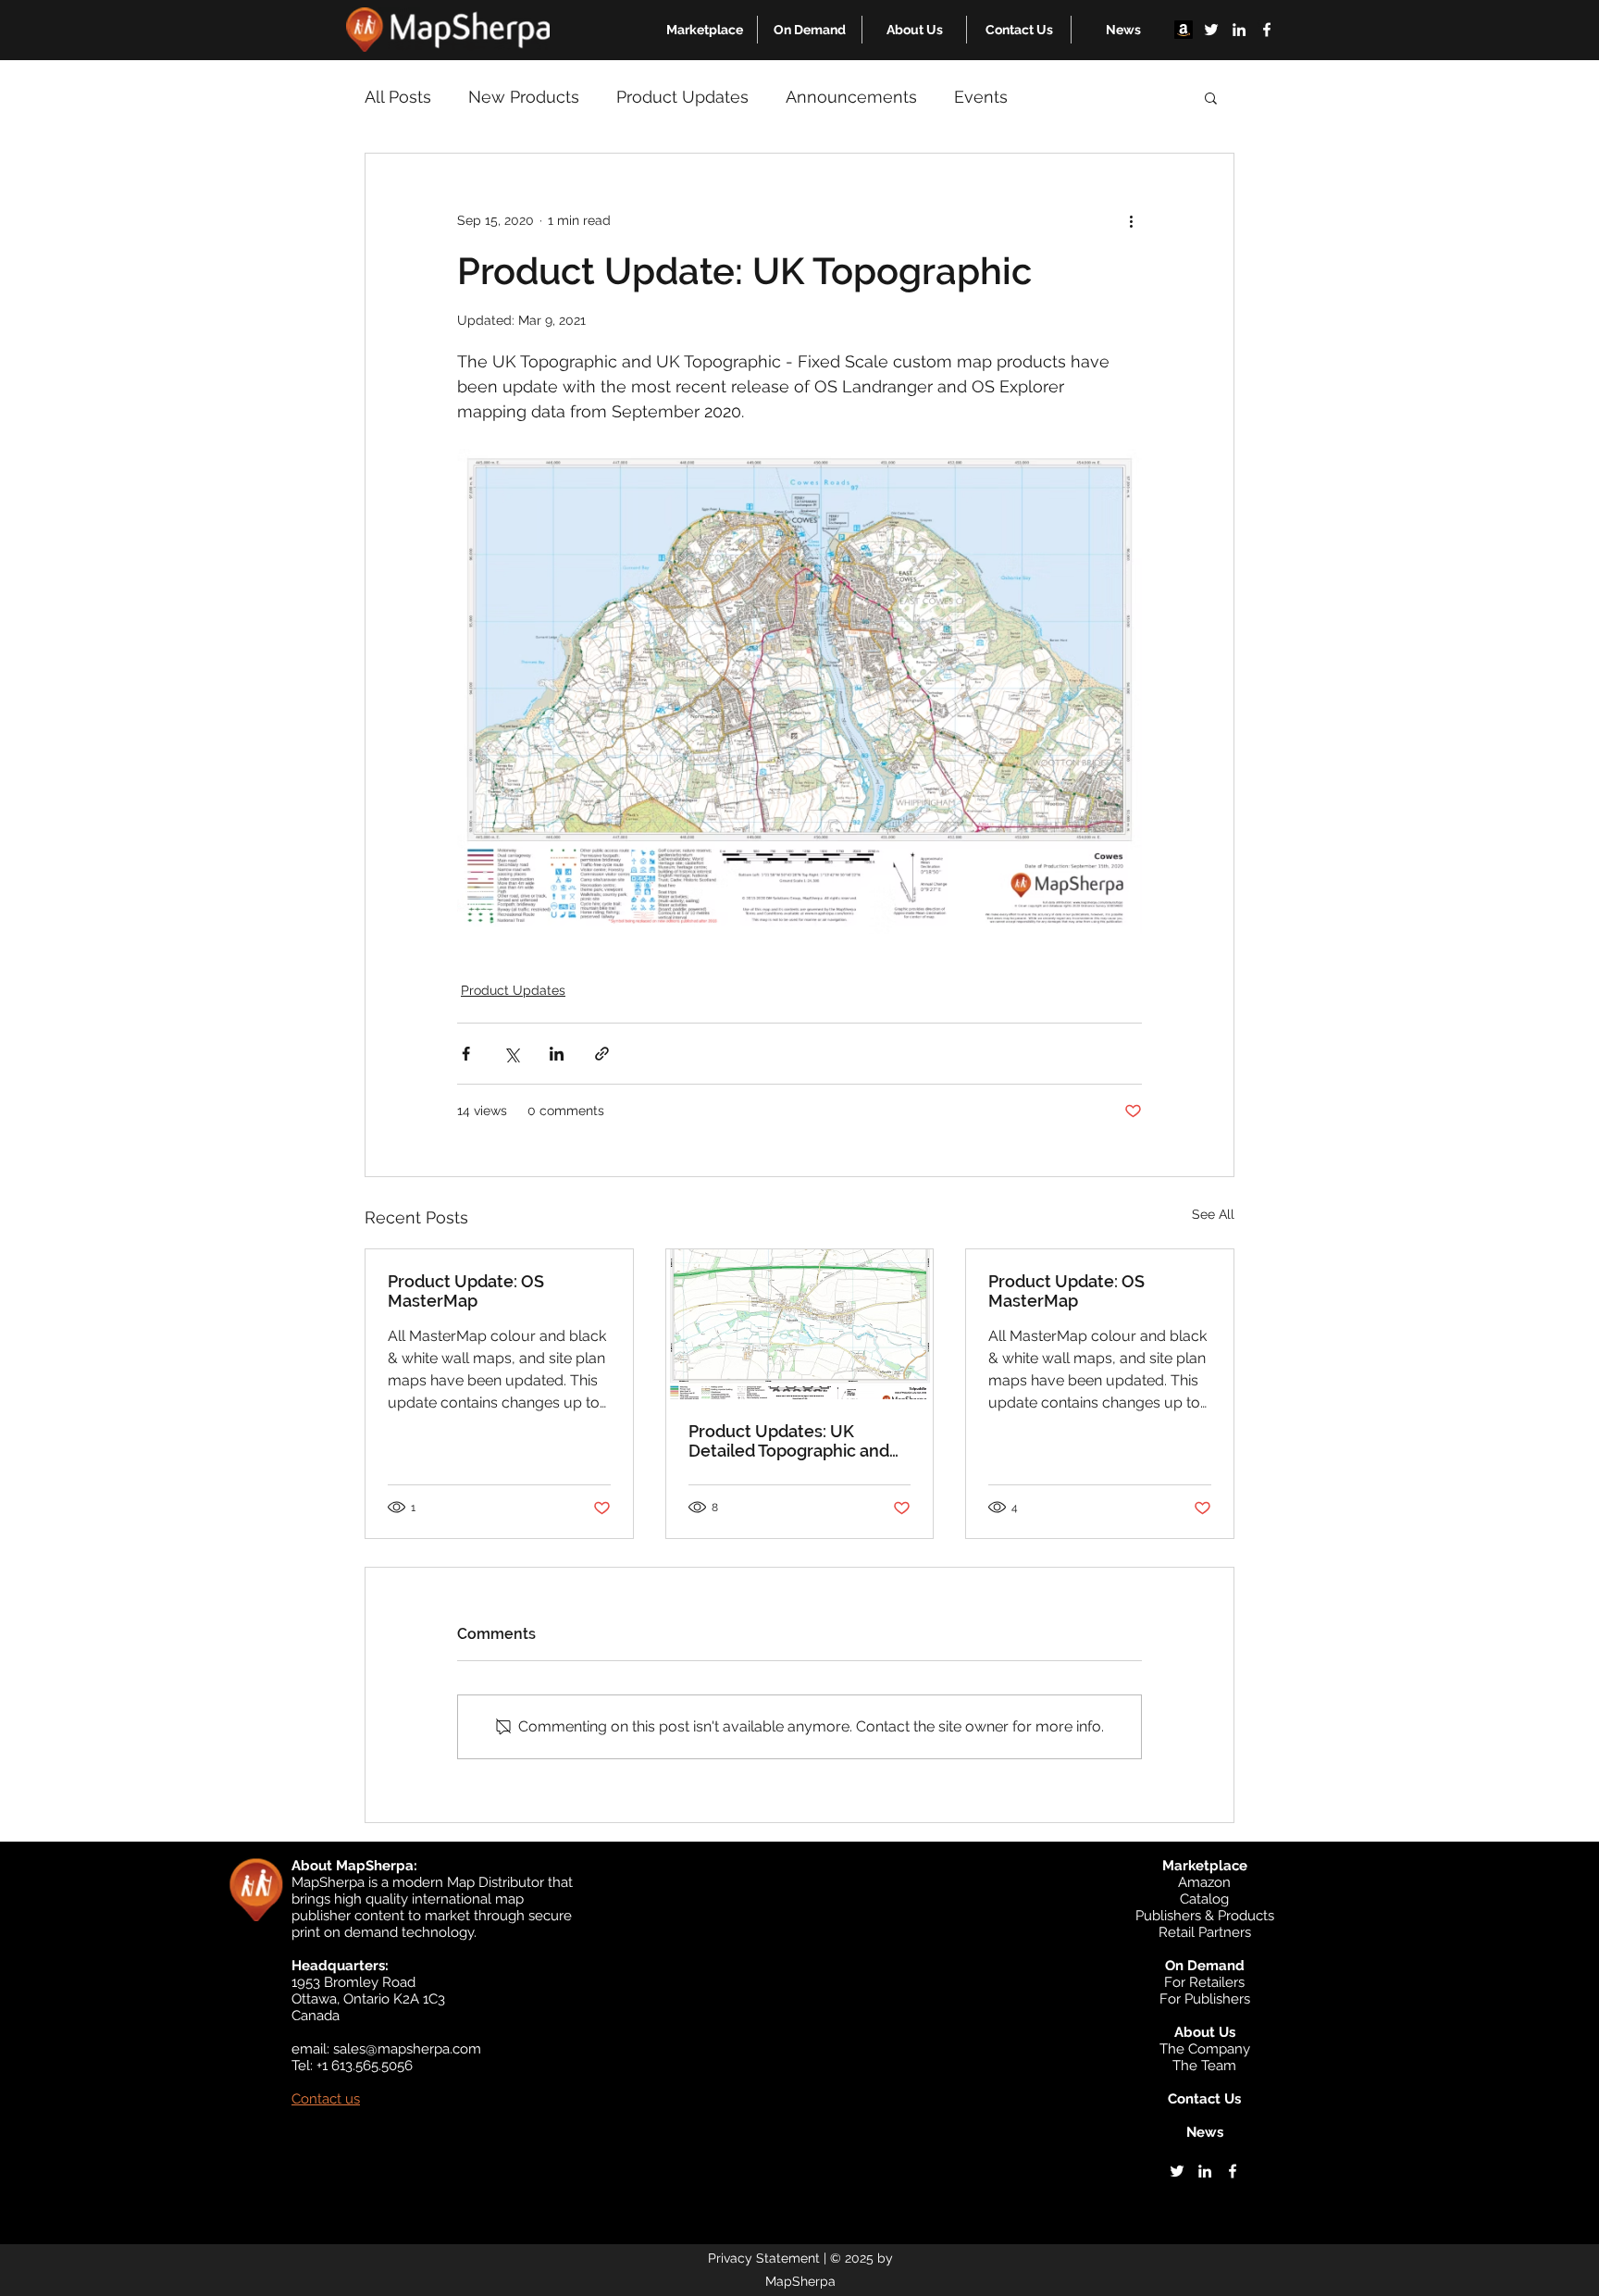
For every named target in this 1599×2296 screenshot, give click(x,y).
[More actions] (1131, 220)
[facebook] (1267, 30)
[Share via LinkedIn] (557, 1054)
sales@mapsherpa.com (407, 2049)
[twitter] (1211, 30)
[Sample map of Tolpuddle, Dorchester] (800, 1324)
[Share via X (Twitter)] (511, 1054)
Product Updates (682, 97)
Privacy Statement (764, 2258)
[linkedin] (1239, 30)
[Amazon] (1184, 30)
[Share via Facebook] (466, 1054)
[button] (705, 30)
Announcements (851, 97)
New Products (524, 97)
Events (981, 97)
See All (1213, 1214)
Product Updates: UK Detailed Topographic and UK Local (789, 1441)
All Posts (398, 97)
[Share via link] (602, 1054)
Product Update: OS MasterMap (466, 1291)
